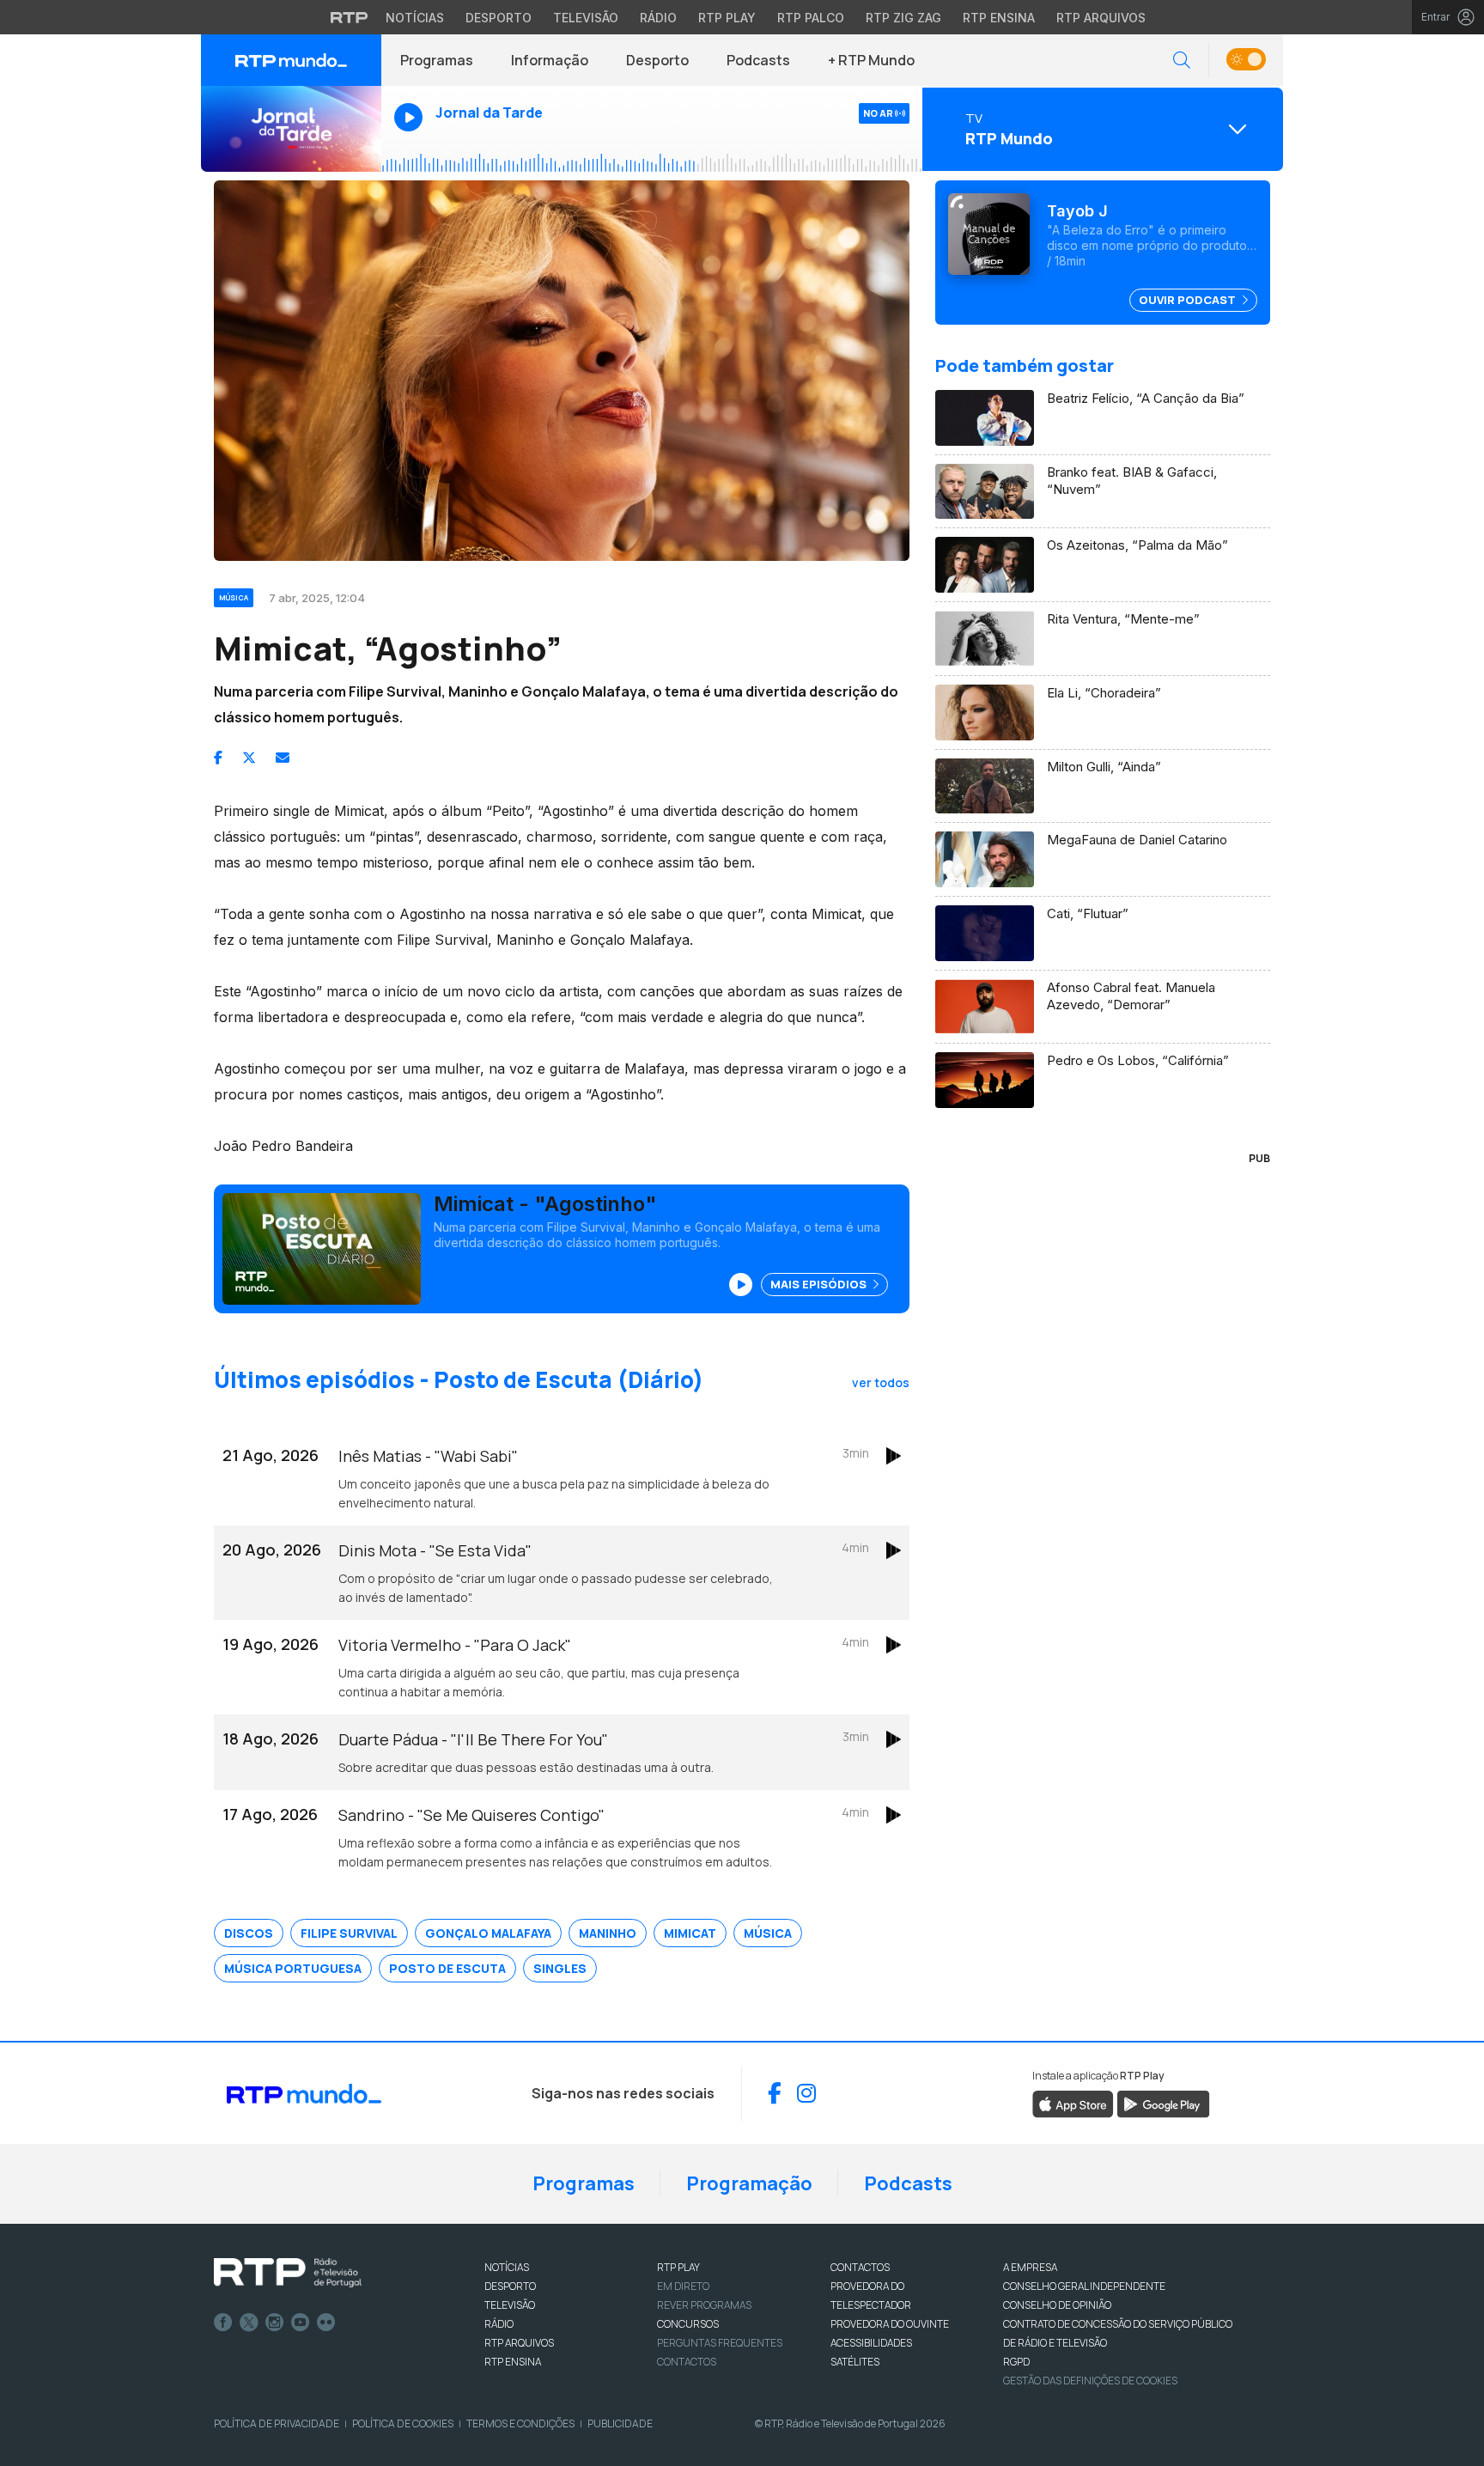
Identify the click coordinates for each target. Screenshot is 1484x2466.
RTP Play (727, 18)
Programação (749, 2183)
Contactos (687, 2362)
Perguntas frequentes (720, 2343)
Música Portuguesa (293, 1968)
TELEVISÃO (510, 2305)
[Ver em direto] (291, 129)
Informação (550, 60)
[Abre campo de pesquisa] (1182, 61)
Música (768, 1933)
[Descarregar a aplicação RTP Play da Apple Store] (1073, 2103)
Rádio (658, 18)
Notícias (415, 18)
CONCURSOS (688, 2324)
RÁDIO (499, 2324)
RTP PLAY (678, 2267)
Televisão (586, 18)
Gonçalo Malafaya (488, 1933)
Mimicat (690, 1933)
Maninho (608, 1933)
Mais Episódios (820, 1284)
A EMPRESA (1030, 2267)
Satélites (855, 2362)
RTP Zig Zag (903, 18)
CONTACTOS (860, 2267)
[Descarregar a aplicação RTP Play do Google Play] (1163, 2103)
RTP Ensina (999, 18)
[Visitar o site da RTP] (350, 17)
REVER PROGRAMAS (704, 2305)
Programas (437, 60)
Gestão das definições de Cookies (1090, 2381)
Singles (560, 1968)
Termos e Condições (520, 2423)
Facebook (223, 2323)
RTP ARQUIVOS (519, 2343)
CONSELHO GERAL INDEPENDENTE (1084, 2286)
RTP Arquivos (1101, 18)
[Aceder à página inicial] (291, 60)
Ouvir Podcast (1189, 300)
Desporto (499, 18)
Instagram (275, 2323)
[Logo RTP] (288, 2273)
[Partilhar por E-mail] (283, 758)
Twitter (249, 2323)
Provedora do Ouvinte (890, 2324)
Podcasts (758, 60)
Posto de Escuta (447, 1968)
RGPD (1016, 2362)
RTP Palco (811, 18)
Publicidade (620, 2423)
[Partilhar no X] (249, 758)
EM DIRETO (683, 2286)
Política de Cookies (403, 2423)
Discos (249, 1933)
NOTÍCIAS (507, 2267)
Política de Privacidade (277, 2423)
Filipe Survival (349, 1933)
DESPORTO (510, 2286)
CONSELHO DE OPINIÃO (1057, 2305)
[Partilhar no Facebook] (218, 758)
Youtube (301, 2323)
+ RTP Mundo (871, 60)
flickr (326, 2323)
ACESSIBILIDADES (871, 2343)
